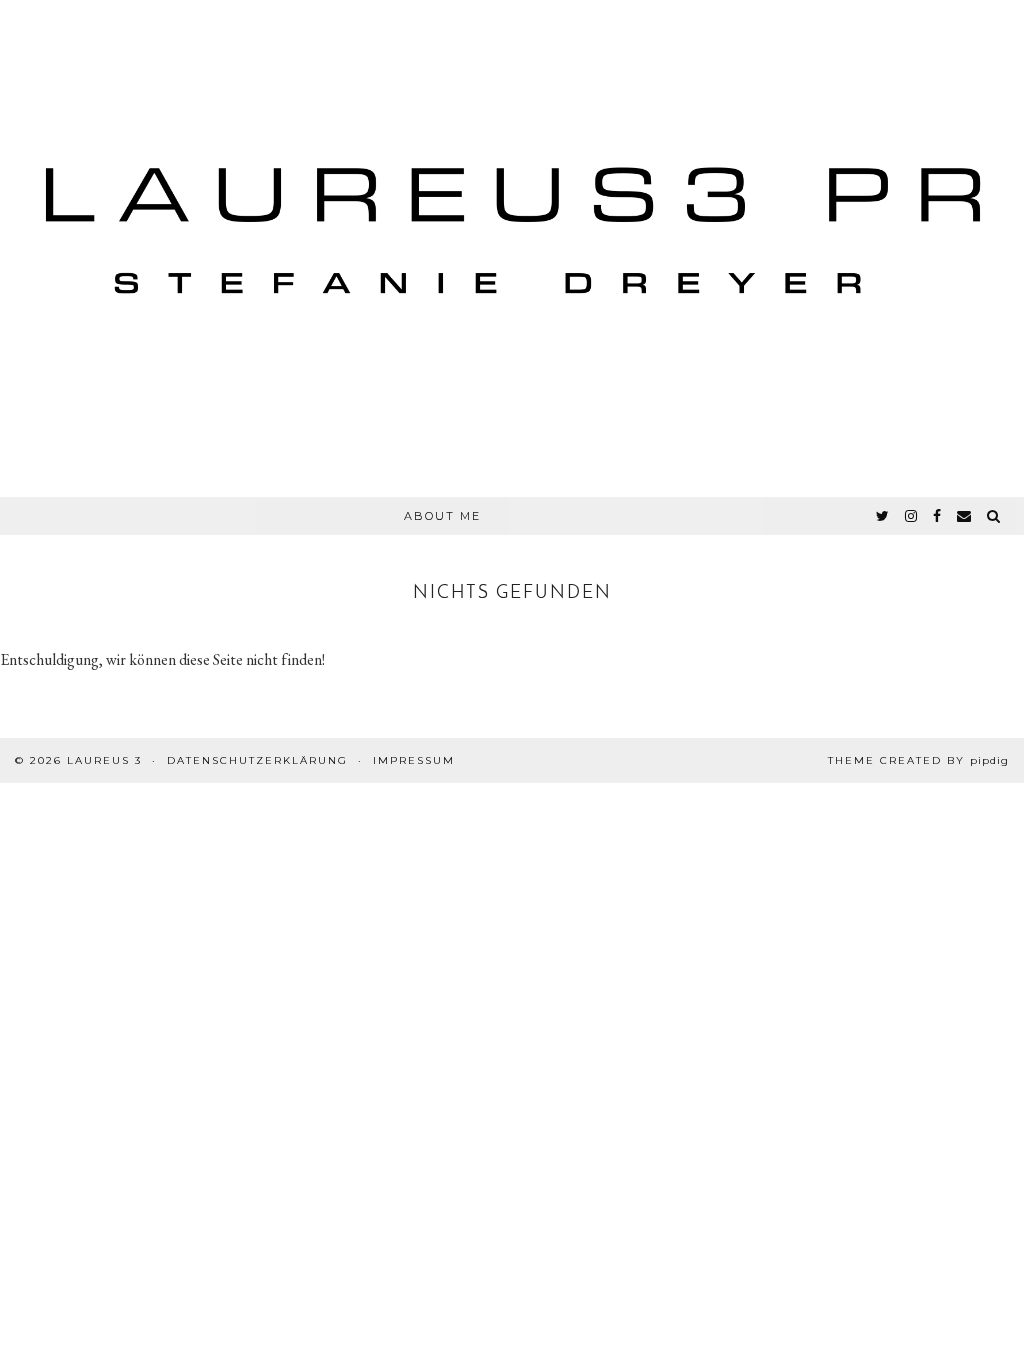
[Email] (965, 516)
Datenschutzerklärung (257, 760)
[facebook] (938, 516)
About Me (442, 516)
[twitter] (883, 516)
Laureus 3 (104, 760)
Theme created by (918, 760)
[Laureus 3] (512, 248)
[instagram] (912, 516)
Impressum (414, 760)
